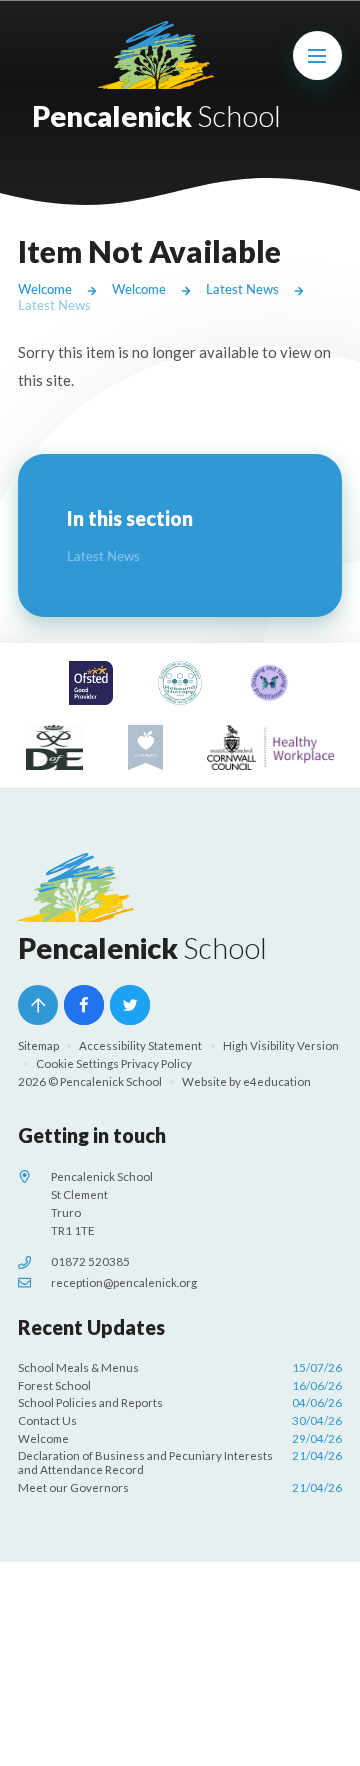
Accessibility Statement (140, 1045)
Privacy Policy (156, 1063)
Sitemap (38, 1045)
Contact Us (180, 1420)
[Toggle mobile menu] (318, 56)
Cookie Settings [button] (77, 1063)
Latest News (242, 289)
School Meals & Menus (180, 1367)
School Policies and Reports (180, 1402)
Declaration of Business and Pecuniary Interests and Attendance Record (180, 1462)
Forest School (180, 1385)
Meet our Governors (180, 1487)
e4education (277, 1081)
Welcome (45, 289)
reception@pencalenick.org (124, 1282)
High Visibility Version (281, 1045)
